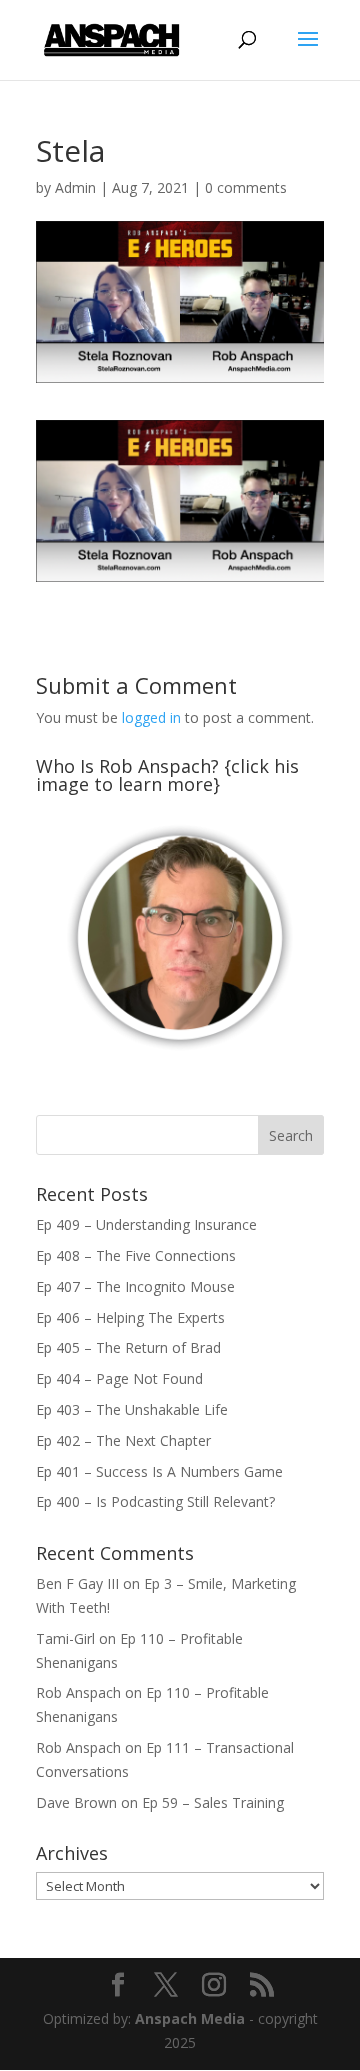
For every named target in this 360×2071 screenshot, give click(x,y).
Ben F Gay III (77, 1583)
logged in (151, 717)
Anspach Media (190, 2018)
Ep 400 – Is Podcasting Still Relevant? (155, 1501)
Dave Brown (76, 1802)
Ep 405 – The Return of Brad (128, 1347)
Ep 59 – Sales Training (213, 1802)
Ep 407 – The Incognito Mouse (135, 1286)
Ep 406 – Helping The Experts (130, 1317)
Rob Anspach (78, 1692)
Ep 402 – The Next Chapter (123, 1440)
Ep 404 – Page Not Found (119, 1378)
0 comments (246, 187)
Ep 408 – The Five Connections (136, 1255)
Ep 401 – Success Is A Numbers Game (159, 1471)
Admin (75, 187)
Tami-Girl (65, 1638)
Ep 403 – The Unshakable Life (132, 1409)
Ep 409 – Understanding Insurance (146, 1224)
